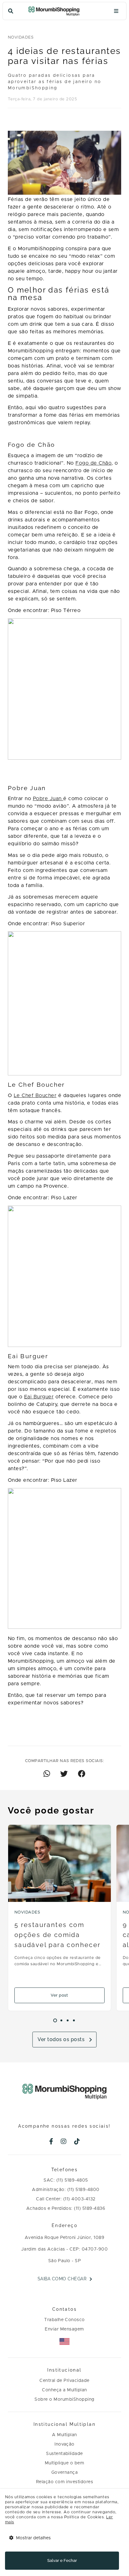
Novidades (21, 37)
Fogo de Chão (93, 463)
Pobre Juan (48, 799)
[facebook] (51, 2142)
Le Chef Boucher (35, 1095)
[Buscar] (11, 11)
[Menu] (116, 11)
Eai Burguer (39, 1397)
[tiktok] (77, 2142)
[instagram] (64, 2142)
